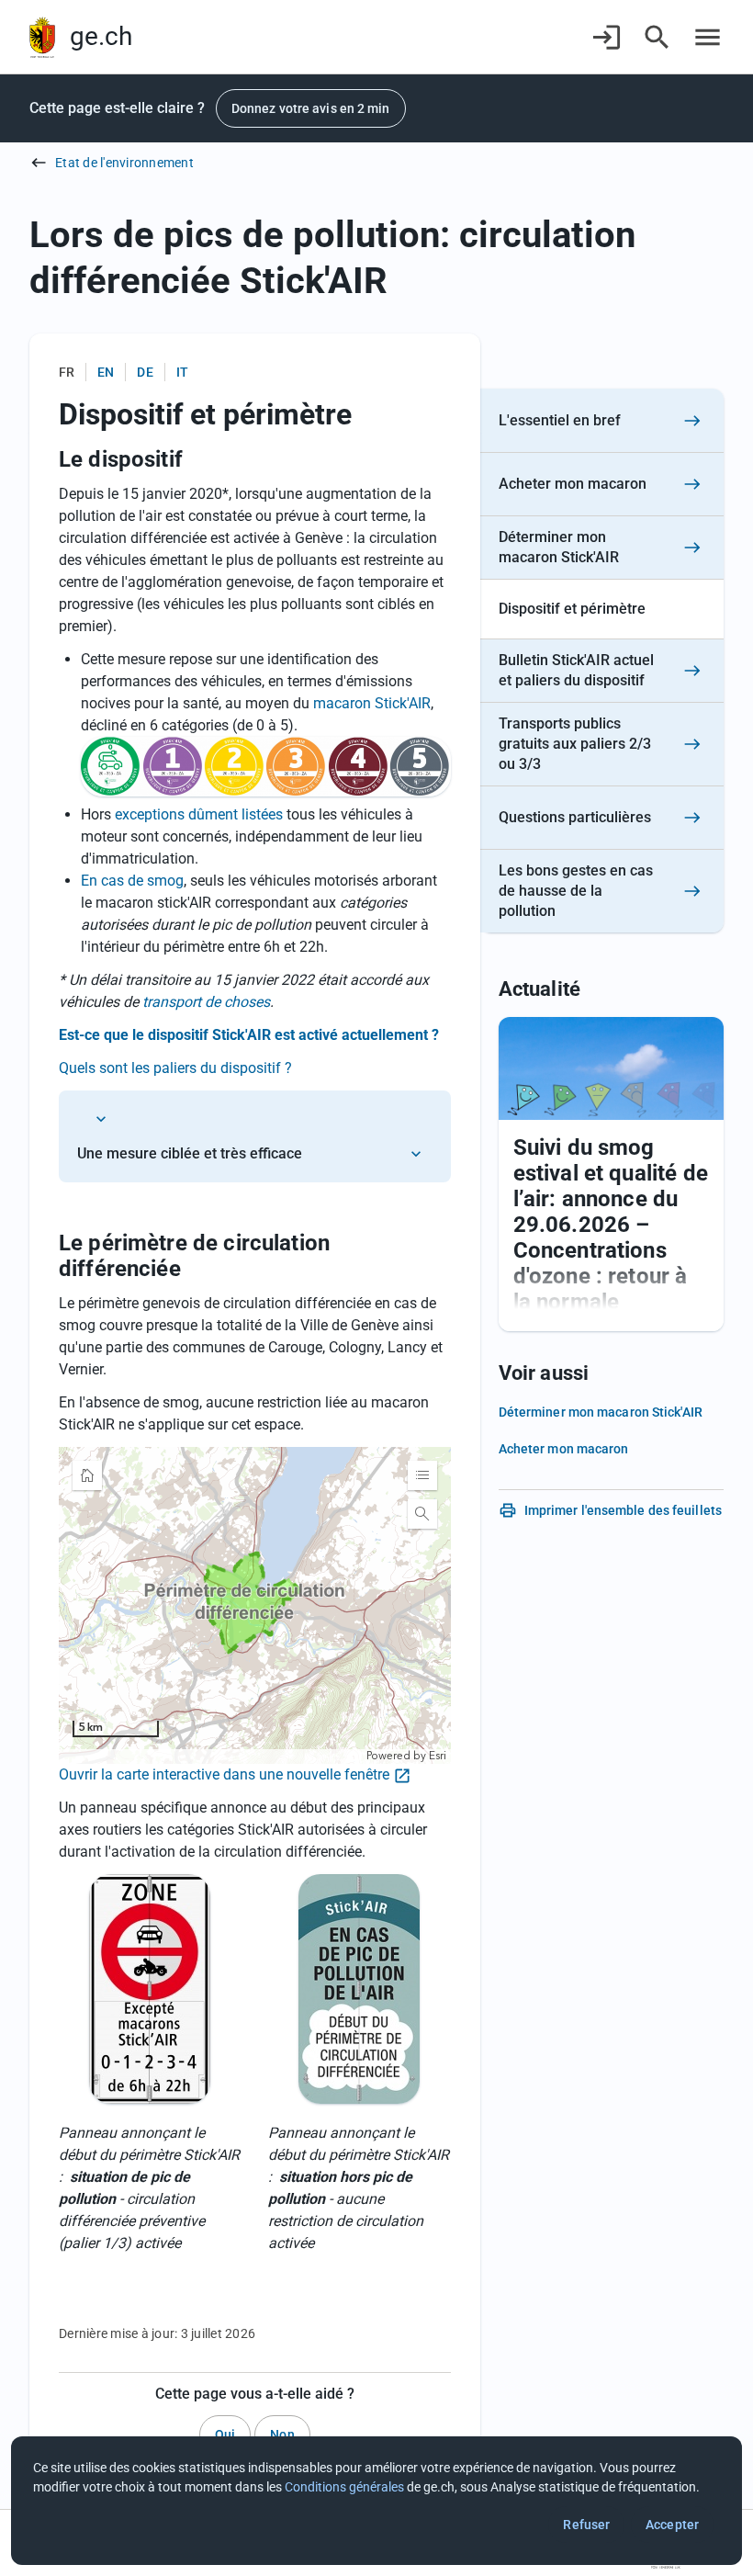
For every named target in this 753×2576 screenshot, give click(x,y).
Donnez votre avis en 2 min (311, 108)
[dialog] (376, 2501)
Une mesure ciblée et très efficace (190, 1153)
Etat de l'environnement (124, 163)
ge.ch (101, 36)
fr (67, 372)
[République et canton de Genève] (42, 37)
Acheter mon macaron (564, 1449)
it (182, 372)
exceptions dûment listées (199, 814)
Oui (225, 2435)
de (145, 372)
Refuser (586, 2525)
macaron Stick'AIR (372, 703)
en (106, 372)
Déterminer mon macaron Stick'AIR (601, 1412)
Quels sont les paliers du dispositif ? (177, 1068)
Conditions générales (344, 2487)
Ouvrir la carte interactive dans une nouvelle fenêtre (224, 1774)
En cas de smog (132, 881)
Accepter (672, 2525)
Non (282, 2435)
